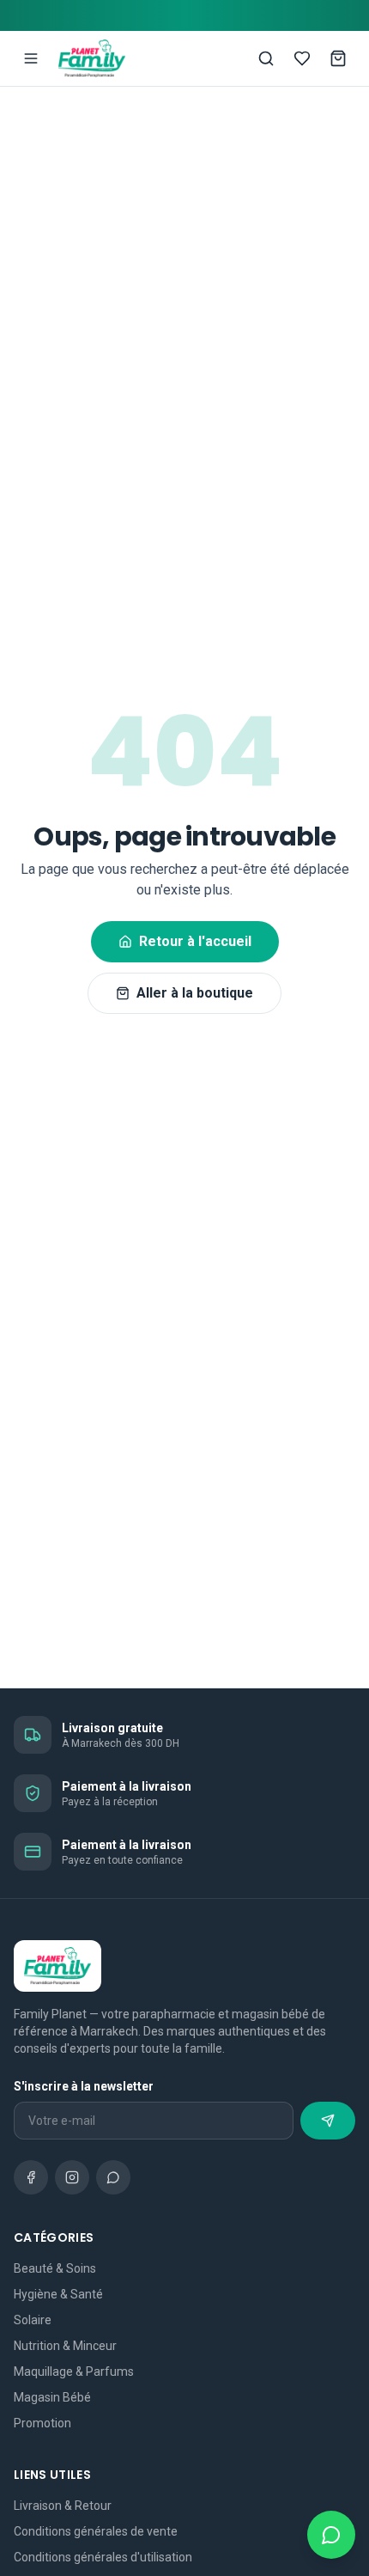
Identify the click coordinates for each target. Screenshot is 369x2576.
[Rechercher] (266, 58)
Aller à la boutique (195, 993)
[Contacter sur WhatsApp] (331, 2535)
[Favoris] (302, 58)
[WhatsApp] (113, 2177)
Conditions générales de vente (96, 2531)
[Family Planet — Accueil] (92, 58)
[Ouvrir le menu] (31, 58)
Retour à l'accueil (195, 941)
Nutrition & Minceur (65, 2346)
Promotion (42, 2423)
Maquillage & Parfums (74, 2372)
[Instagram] (72, 2177)
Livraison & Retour (63, 2506)
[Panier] (338, 58)
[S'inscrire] (328, 2121)
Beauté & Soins (55, 2268)
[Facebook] (31, 2177)
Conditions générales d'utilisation (103, 2557)
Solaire (33, 2320)
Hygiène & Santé (58, 2294)
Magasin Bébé (52, 2397)
